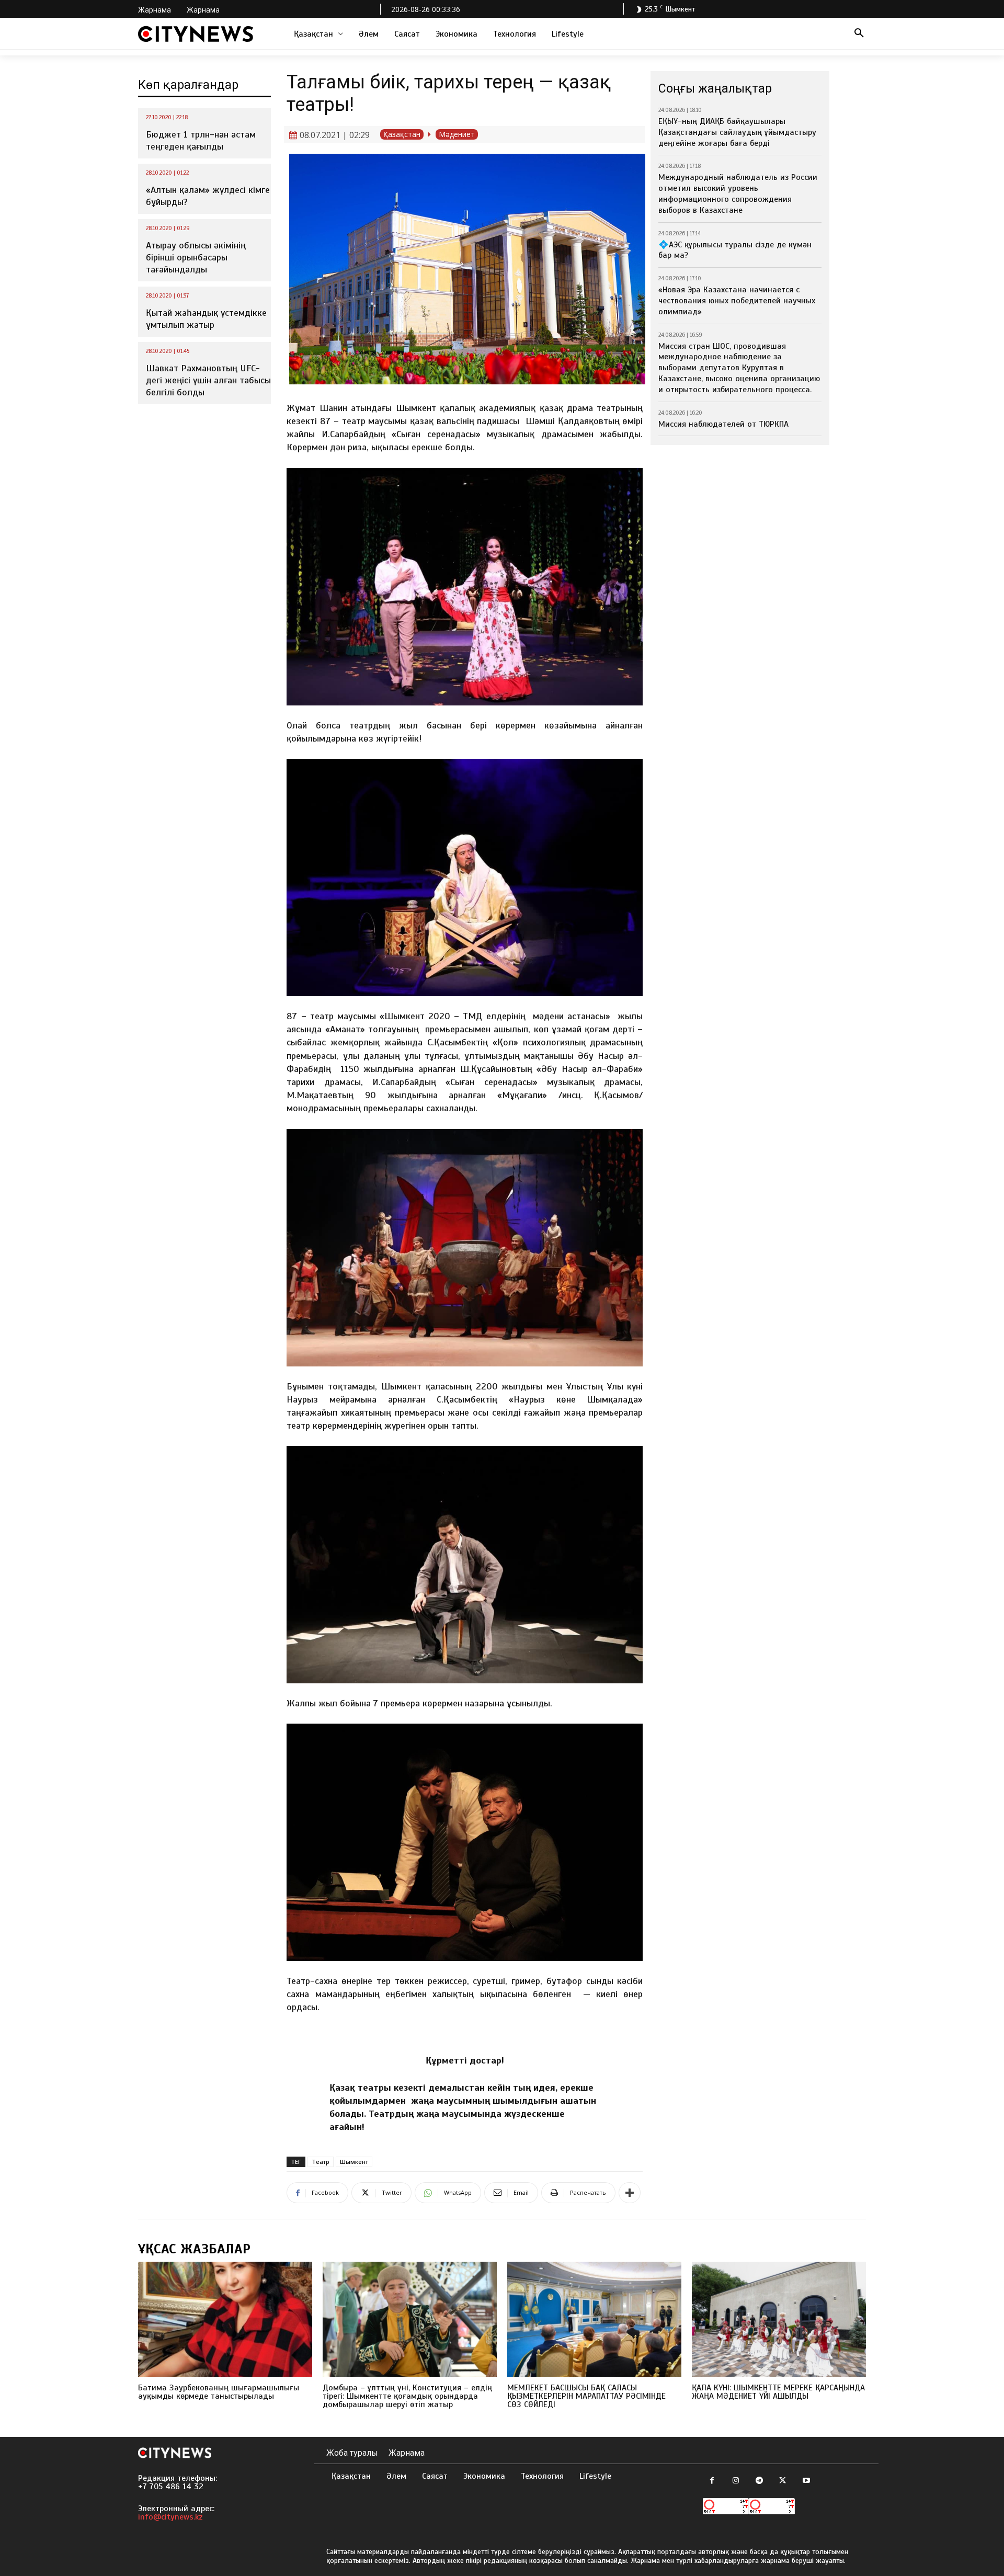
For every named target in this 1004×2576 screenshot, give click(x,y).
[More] (630, 2193)
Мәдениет (457, 134)
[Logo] (196, 34)
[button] (859, 34)
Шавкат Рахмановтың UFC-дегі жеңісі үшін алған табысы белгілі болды (208, 380)
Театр (321, 2162)
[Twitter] (783, 2481)
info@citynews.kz (170, 2517)
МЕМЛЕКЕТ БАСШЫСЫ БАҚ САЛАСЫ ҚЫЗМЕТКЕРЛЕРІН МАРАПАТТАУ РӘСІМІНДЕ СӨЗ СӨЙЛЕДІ (586, 2396)
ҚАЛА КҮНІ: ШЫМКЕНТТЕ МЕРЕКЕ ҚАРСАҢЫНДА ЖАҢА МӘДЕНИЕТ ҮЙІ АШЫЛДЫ (778, 2392)
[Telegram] (759, 2481)
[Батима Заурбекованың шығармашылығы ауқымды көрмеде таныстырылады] (225, 2319)
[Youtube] (806, 2481)
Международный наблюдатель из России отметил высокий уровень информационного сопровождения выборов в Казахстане (738, 193)
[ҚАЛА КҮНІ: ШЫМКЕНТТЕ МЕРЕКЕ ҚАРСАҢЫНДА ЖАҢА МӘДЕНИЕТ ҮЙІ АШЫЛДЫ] (779, 2319)
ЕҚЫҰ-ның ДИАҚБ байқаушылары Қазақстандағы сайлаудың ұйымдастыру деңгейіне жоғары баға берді (737, 132)
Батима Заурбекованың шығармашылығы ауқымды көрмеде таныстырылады (219, 2392)
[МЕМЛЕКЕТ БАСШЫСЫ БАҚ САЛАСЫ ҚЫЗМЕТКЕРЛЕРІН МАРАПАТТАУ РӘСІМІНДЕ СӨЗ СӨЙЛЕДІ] (594, 2319)
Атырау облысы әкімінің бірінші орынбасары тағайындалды (196, 258)
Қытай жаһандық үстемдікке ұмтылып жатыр (206, 319)
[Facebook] (712, 2481)
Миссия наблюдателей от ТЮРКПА (723, 424)
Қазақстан (402, 134)
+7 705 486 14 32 (171, 2487)
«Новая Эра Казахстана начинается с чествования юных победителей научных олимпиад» (737, 301)
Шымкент (354, 2162)
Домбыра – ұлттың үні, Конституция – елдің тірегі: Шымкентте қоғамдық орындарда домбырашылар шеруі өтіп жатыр (407, 2396)
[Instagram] (735, 2481)
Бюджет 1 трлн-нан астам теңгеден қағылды (201, 140)
